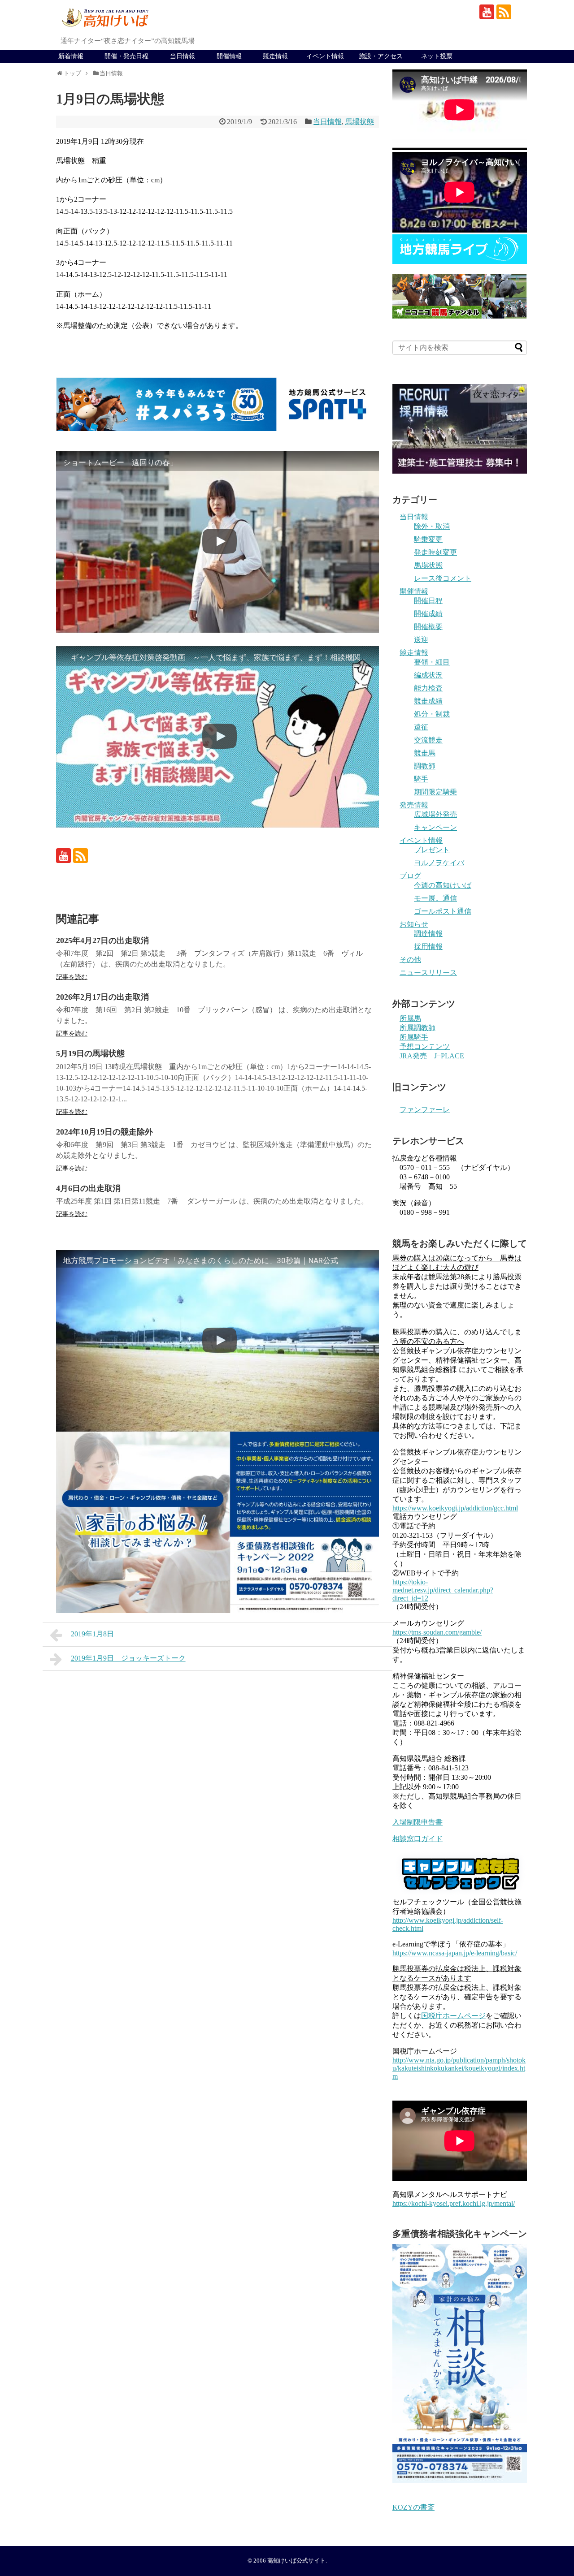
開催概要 (428, 627)
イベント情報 (325, 56)
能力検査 (428, 688)
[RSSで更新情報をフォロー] (504, 12)
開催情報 (229, 56)
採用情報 (428, 947)
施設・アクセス (381, 56)
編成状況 (428, 675)
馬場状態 (360, 122)
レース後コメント (443, 578)
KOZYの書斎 (413, 2507)
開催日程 (428, 601)
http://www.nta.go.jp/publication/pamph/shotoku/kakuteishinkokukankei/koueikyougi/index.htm (459, 2068)
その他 (410, 960)
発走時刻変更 (435, 552)
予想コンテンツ (425, 1046)
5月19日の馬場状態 (90, 1053)
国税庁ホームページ (453, 2016)
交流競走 (428, 740)
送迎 (421, 640)
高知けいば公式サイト (296, 2561)
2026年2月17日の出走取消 (102, 997)
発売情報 (414, 805)
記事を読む (72, 977)
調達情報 (428, 934)
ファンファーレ (425, 1110)
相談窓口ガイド (417, 1839)
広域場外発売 (435, 814)
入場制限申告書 (417, 1822)
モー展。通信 (435, 898)
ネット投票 (437, 56)
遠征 (421, 727)
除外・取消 (432, 526)
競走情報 (275, 56)
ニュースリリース (428, 973)
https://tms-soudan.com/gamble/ (437, 1632)
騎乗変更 (428, 539)
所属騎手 (414, 1037)
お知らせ (414, 924)
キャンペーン (435, 827)
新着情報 (71, 56)
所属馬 (410, 1018)
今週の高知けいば (443, 885)
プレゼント (432, 850)
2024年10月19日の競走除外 (104, 1132)
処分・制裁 (432, 714)
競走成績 (428, 701)
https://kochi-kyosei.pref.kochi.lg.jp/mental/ (454, 2203)
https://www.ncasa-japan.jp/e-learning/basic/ (455, 1953)
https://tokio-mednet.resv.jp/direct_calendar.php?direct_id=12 (443, 1590)
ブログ (410, 876)
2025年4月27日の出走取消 (102, 941)
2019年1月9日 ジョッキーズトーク (128, 1658)
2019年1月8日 (92, 1634)
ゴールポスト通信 (443, 911)
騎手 (421, 779)
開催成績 (428, 614)
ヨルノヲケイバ (439, 863)
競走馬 (425, 753)
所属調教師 (417, 1028)
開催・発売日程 (126, 56)
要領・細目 (432, 662)
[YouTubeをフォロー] (487, 12)
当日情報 (183, 56)
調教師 (425, 766)
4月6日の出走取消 (88, 1188)
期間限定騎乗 (435, 792)
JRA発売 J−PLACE (432, 1056)
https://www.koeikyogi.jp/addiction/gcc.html (455, 1508)
